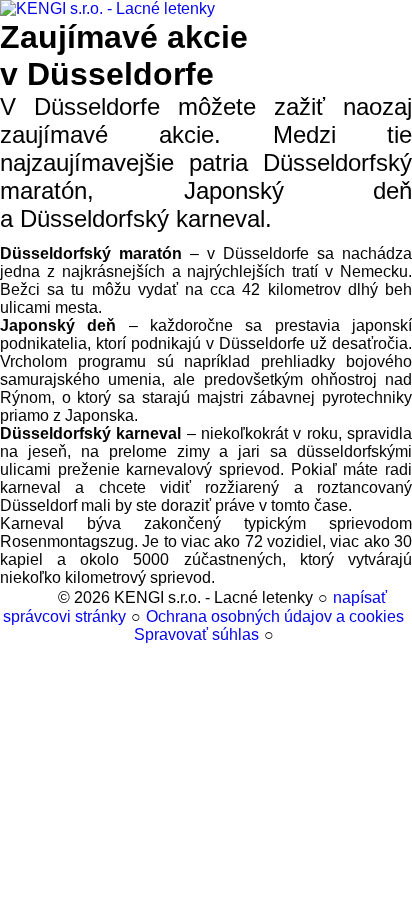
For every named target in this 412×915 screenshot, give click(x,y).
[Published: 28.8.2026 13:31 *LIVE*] (44, 597)
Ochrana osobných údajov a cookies (275, 616)
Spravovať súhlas (196, 634)
